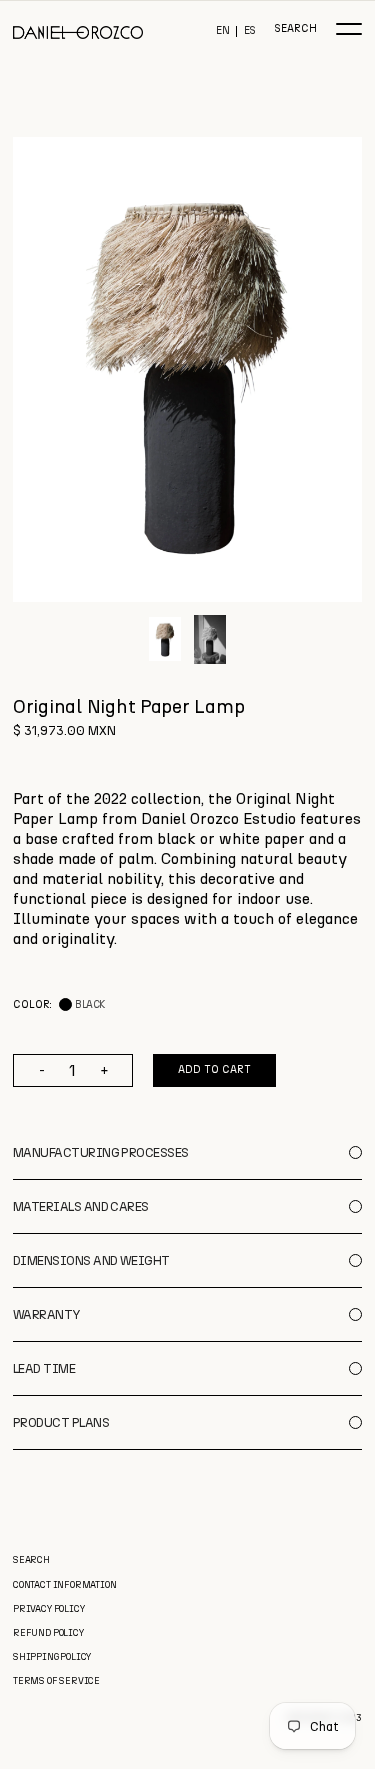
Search (295, 29)
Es (250, 31)
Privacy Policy (48, 1608)
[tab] (165, 638)
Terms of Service (56, 1680)
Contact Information (64, 1584)
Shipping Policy (52, 1656)
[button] (349, 29)
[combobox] (187, 869)
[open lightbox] (187, 369)
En (223, 31)
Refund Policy (48, 1632)
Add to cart (214, 1069)
